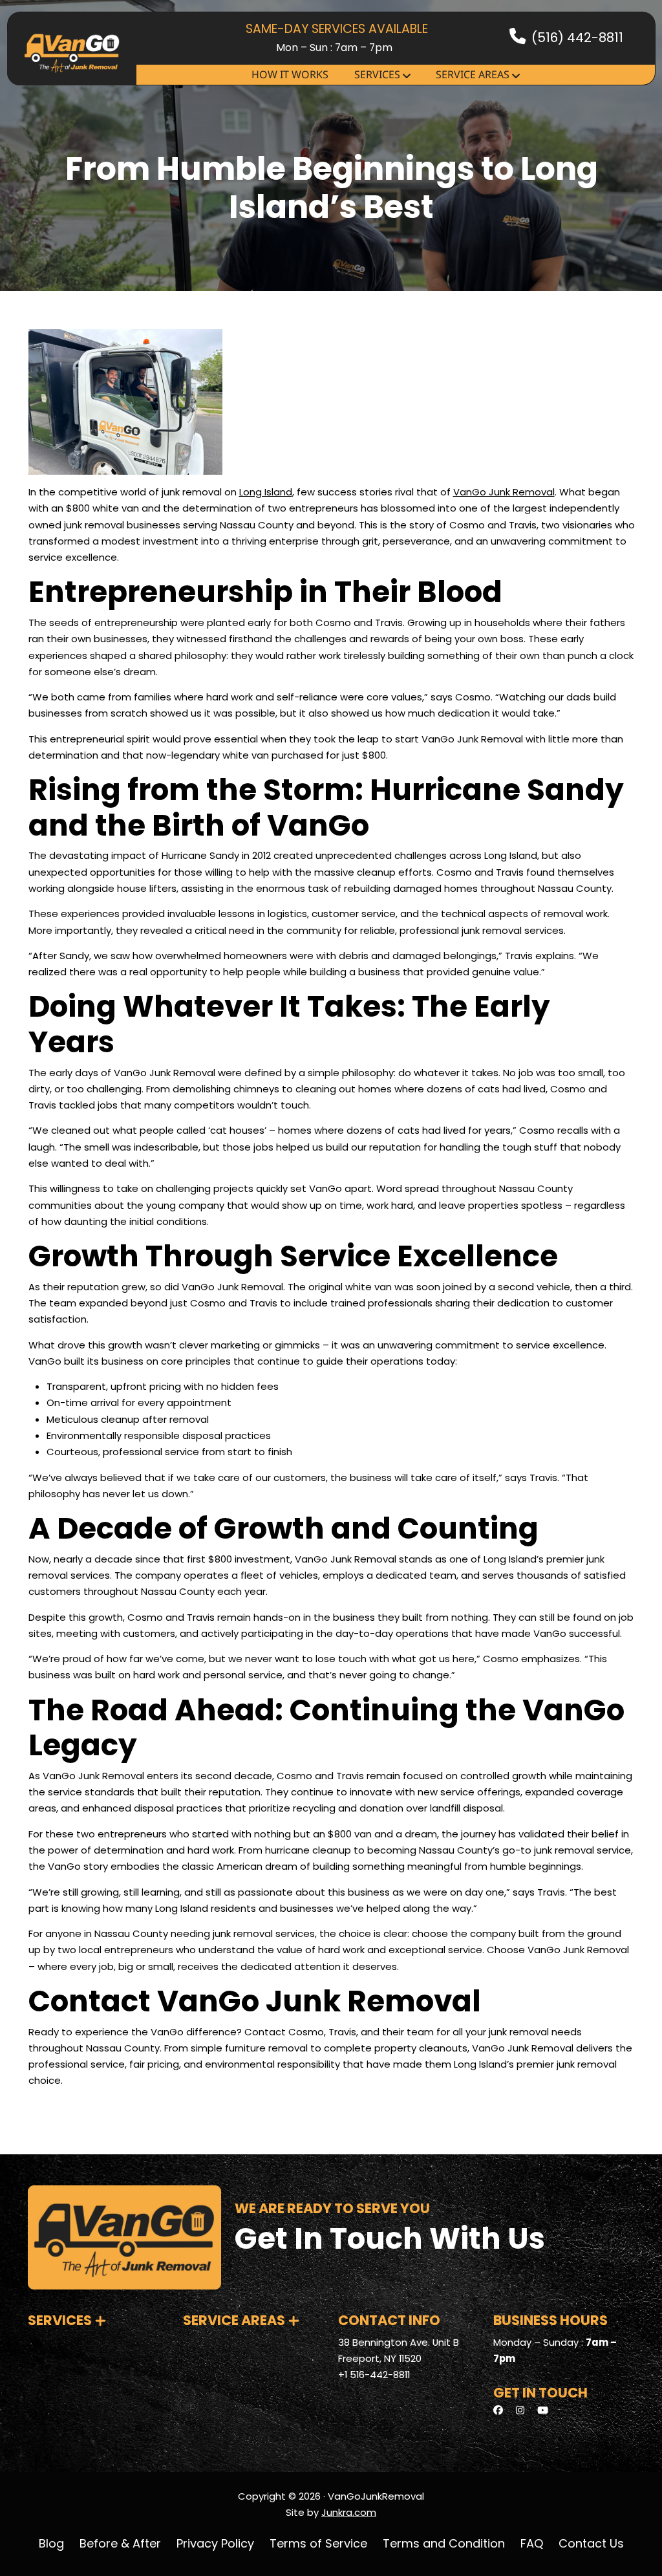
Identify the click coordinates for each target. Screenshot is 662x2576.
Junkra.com (349, 2512)
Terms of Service (318, 2543)
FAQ (532, 2543)
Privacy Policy (215, 2543)
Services (377, 74)
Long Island (266, 492)
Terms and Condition (444, 2543)
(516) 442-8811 (577, 38)
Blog (51, 2543)
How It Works (290, 74)
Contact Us (591, 2543)
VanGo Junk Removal (504, 492)
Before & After (120, 2543)
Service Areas (473, 74)
